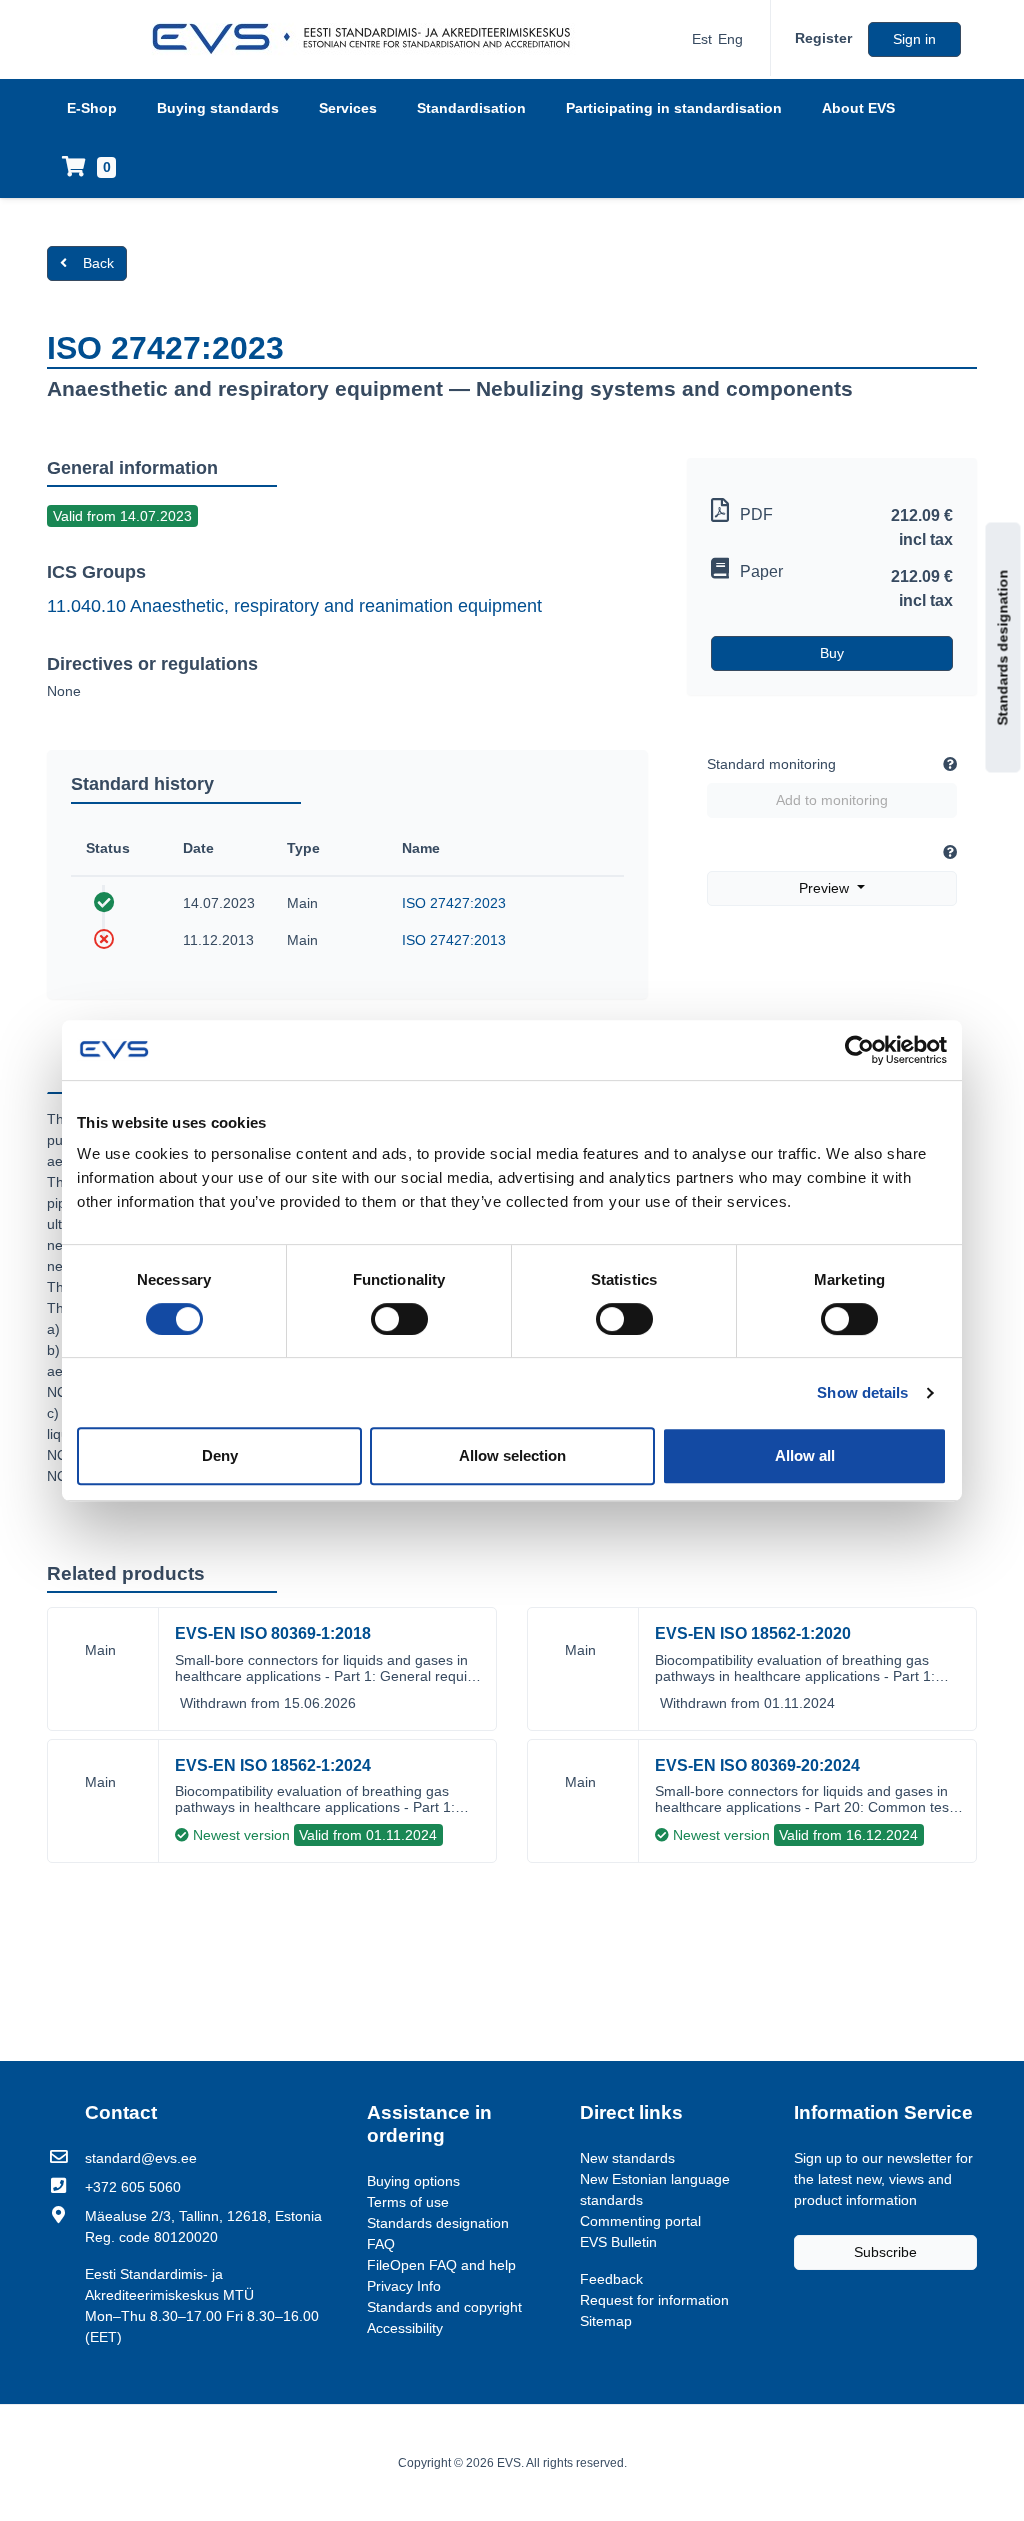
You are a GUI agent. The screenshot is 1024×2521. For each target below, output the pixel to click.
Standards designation (1003, 648)
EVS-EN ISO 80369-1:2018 (273, 1633)
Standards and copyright (444, 2307)
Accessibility (405, 2328)
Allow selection (512, 1455)
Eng (730, 39)
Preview (826, 888)
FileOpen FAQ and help (441, 2265)
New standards (627, 2158)
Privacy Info (404, 2286)
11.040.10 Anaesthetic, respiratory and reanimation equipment (294, 606)
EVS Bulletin (618, 2242)
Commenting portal (640, 2221)
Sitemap (606, 2321)
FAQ (381, 2244)
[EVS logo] (368, 39)
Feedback (611, 2279)
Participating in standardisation (674, 108)
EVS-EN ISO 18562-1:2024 (273, 1765)
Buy (832, 653)
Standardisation (471, 108)
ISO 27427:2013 (454, 940)
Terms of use (408, 2202)
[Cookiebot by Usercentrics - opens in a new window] (859, 1050)
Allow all (805, 1455)
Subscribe (885, 2252)
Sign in (914, 39)
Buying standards (218, 108)
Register (823, 38)
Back (98, 263)
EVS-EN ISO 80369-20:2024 (757, 1765)
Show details (862, 1392)
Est (702, 39)
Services (348, 108)
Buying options (413, 2181)
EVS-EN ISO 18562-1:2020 (753, 1633)
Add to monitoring (832, 800)
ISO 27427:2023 (454, 903)
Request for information (654, 2300)
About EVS (858, 108)
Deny (220, 1455)
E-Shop (92, 108)
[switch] (399, 1319)
